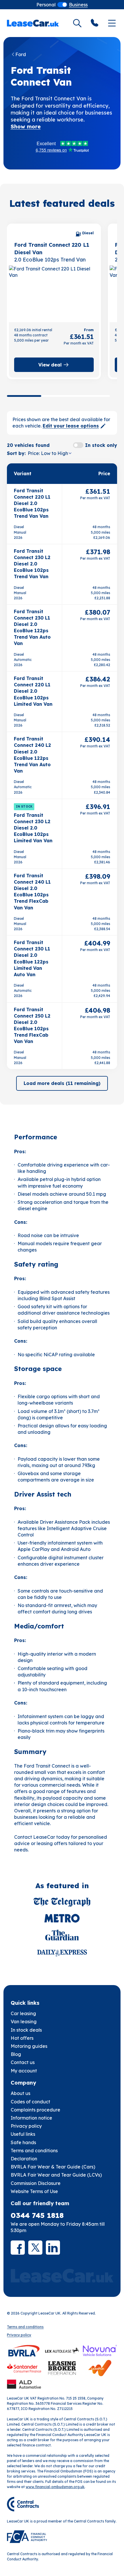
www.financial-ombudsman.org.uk (55, 2487)
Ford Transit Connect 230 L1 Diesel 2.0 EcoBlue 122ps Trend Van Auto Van (32, 628)
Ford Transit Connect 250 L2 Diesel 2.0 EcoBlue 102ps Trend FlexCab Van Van (32, 1026)
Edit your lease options (71, 426)
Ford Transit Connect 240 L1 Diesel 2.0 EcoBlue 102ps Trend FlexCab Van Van (32, 892)
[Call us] (95, 23)
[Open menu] (112, 23)
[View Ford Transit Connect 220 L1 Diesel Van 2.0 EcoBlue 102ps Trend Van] (54, 293)
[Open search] (77, 23)
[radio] (46, 5)
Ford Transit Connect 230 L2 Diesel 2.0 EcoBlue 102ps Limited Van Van (33, 828)
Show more (26, 127)
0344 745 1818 (37, 2215)
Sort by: (16, 453)
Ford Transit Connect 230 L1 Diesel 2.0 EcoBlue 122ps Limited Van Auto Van (32, 958)
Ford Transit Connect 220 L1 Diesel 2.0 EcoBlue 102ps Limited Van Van (33, 691)
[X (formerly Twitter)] (35, 2248)
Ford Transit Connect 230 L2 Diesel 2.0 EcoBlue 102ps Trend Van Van (32, 564)
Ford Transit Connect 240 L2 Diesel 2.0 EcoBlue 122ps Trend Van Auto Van (32, 755)
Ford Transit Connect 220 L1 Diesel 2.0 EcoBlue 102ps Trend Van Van (32, 503)
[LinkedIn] (53, 2248)
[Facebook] (18, 2248)
